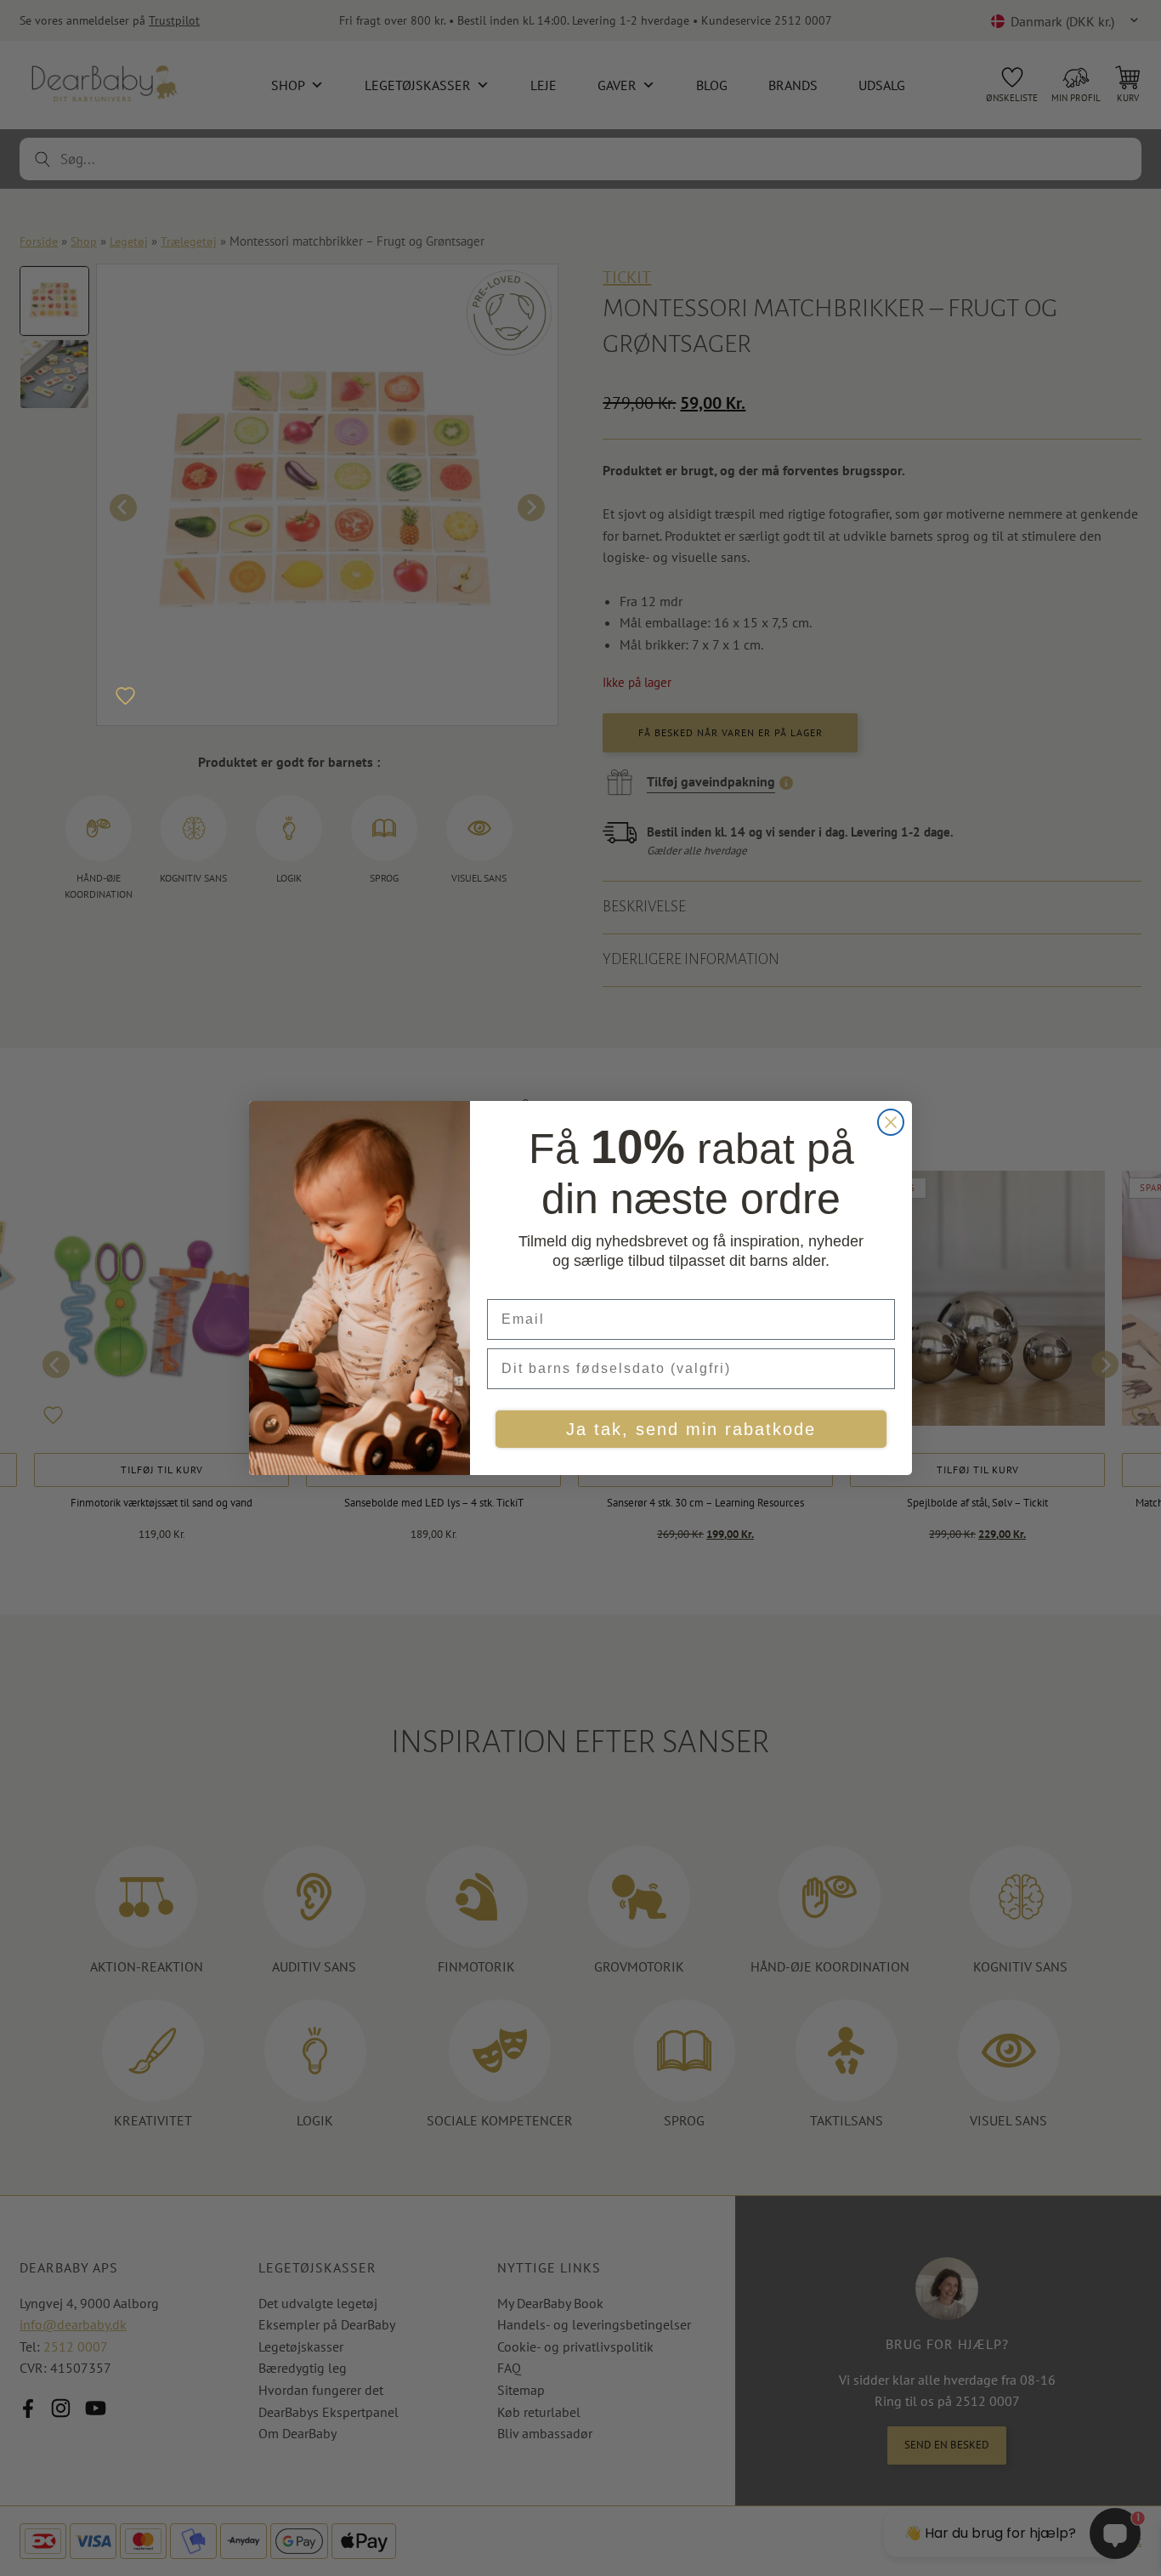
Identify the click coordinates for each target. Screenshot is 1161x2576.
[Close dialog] (891, 1122)
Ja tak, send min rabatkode (691, 1429)
